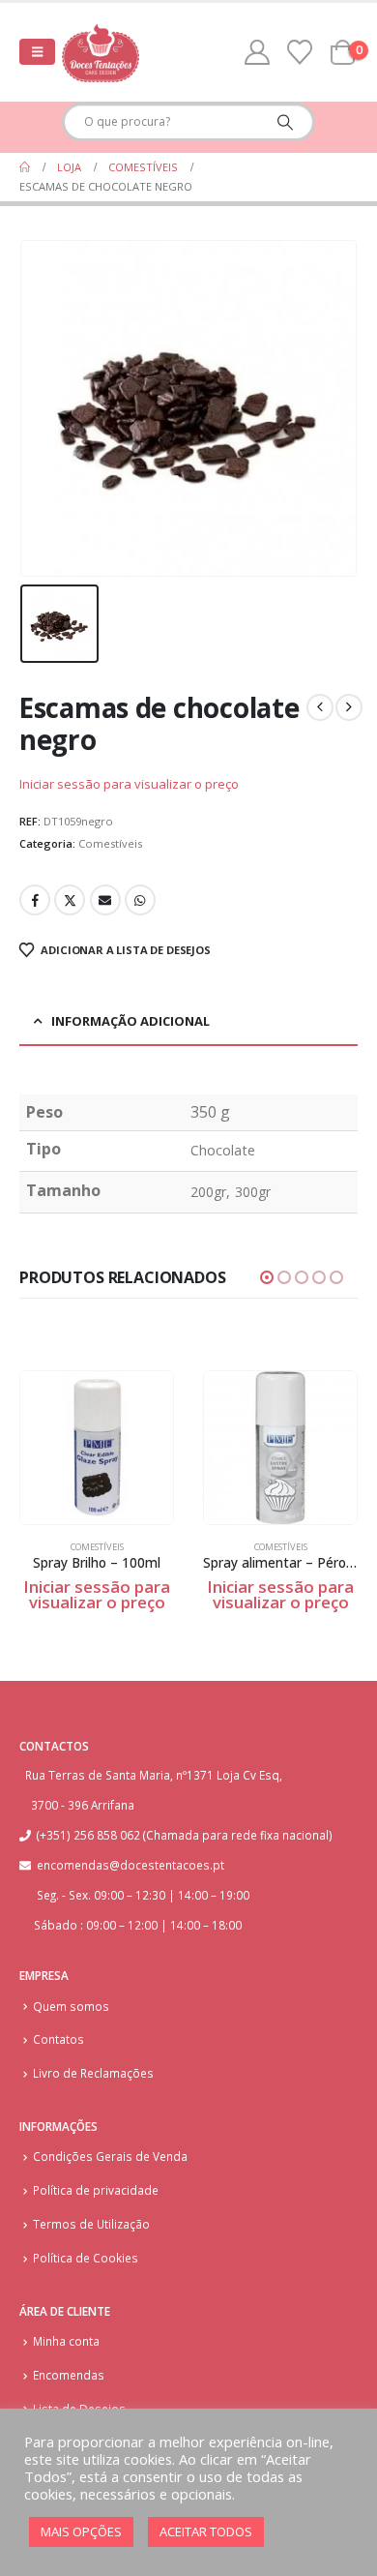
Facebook (35, 900)
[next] (349, 707)
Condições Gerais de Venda (110, 2156)
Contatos (58, 2039)
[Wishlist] (300, 52)
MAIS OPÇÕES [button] (81, 2531)
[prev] (320, 707)
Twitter (70, 900)
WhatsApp (140, 900)
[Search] (285, 122)
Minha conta (66, 2341)
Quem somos (71, 2006)
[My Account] (258, 52)
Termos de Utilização (91, 2224)
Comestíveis (110, 843)
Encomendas (69, 2375)
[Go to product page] (97, 1448)
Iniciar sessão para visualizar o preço (129, 784)
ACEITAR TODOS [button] (206, 2531)
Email (105, 900)
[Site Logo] (101, 52)
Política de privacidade (96, 2190)
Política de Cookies (86, 2258)
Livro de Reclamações (93, 2073)
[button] (37, 52)
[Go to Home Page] (25, 167)
